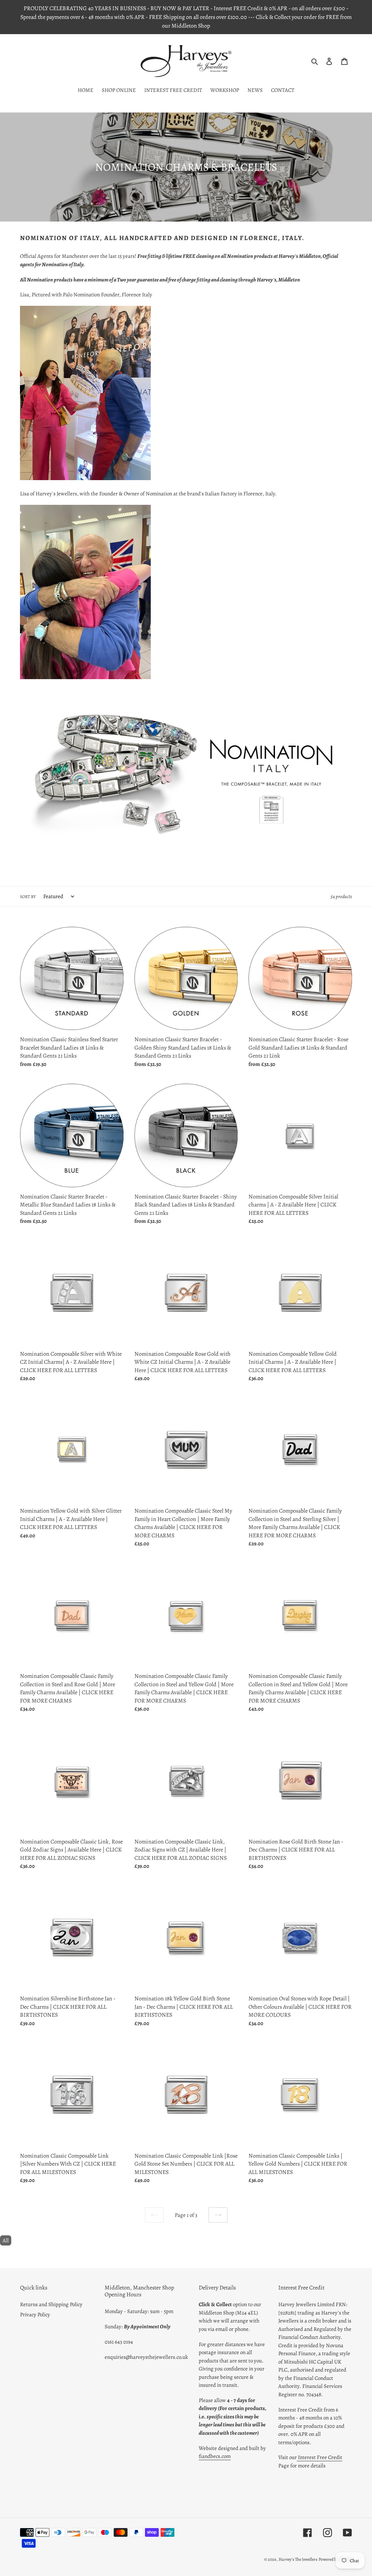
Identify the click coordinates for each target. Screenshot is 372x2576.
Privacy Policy (35, 2315)
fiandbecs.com (215, 2456)
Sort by (28, 897)
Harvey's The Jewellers (298, 2559)
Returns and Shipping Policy (51, 2304)
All (6, 2240)
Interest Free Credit (320, 2457)
